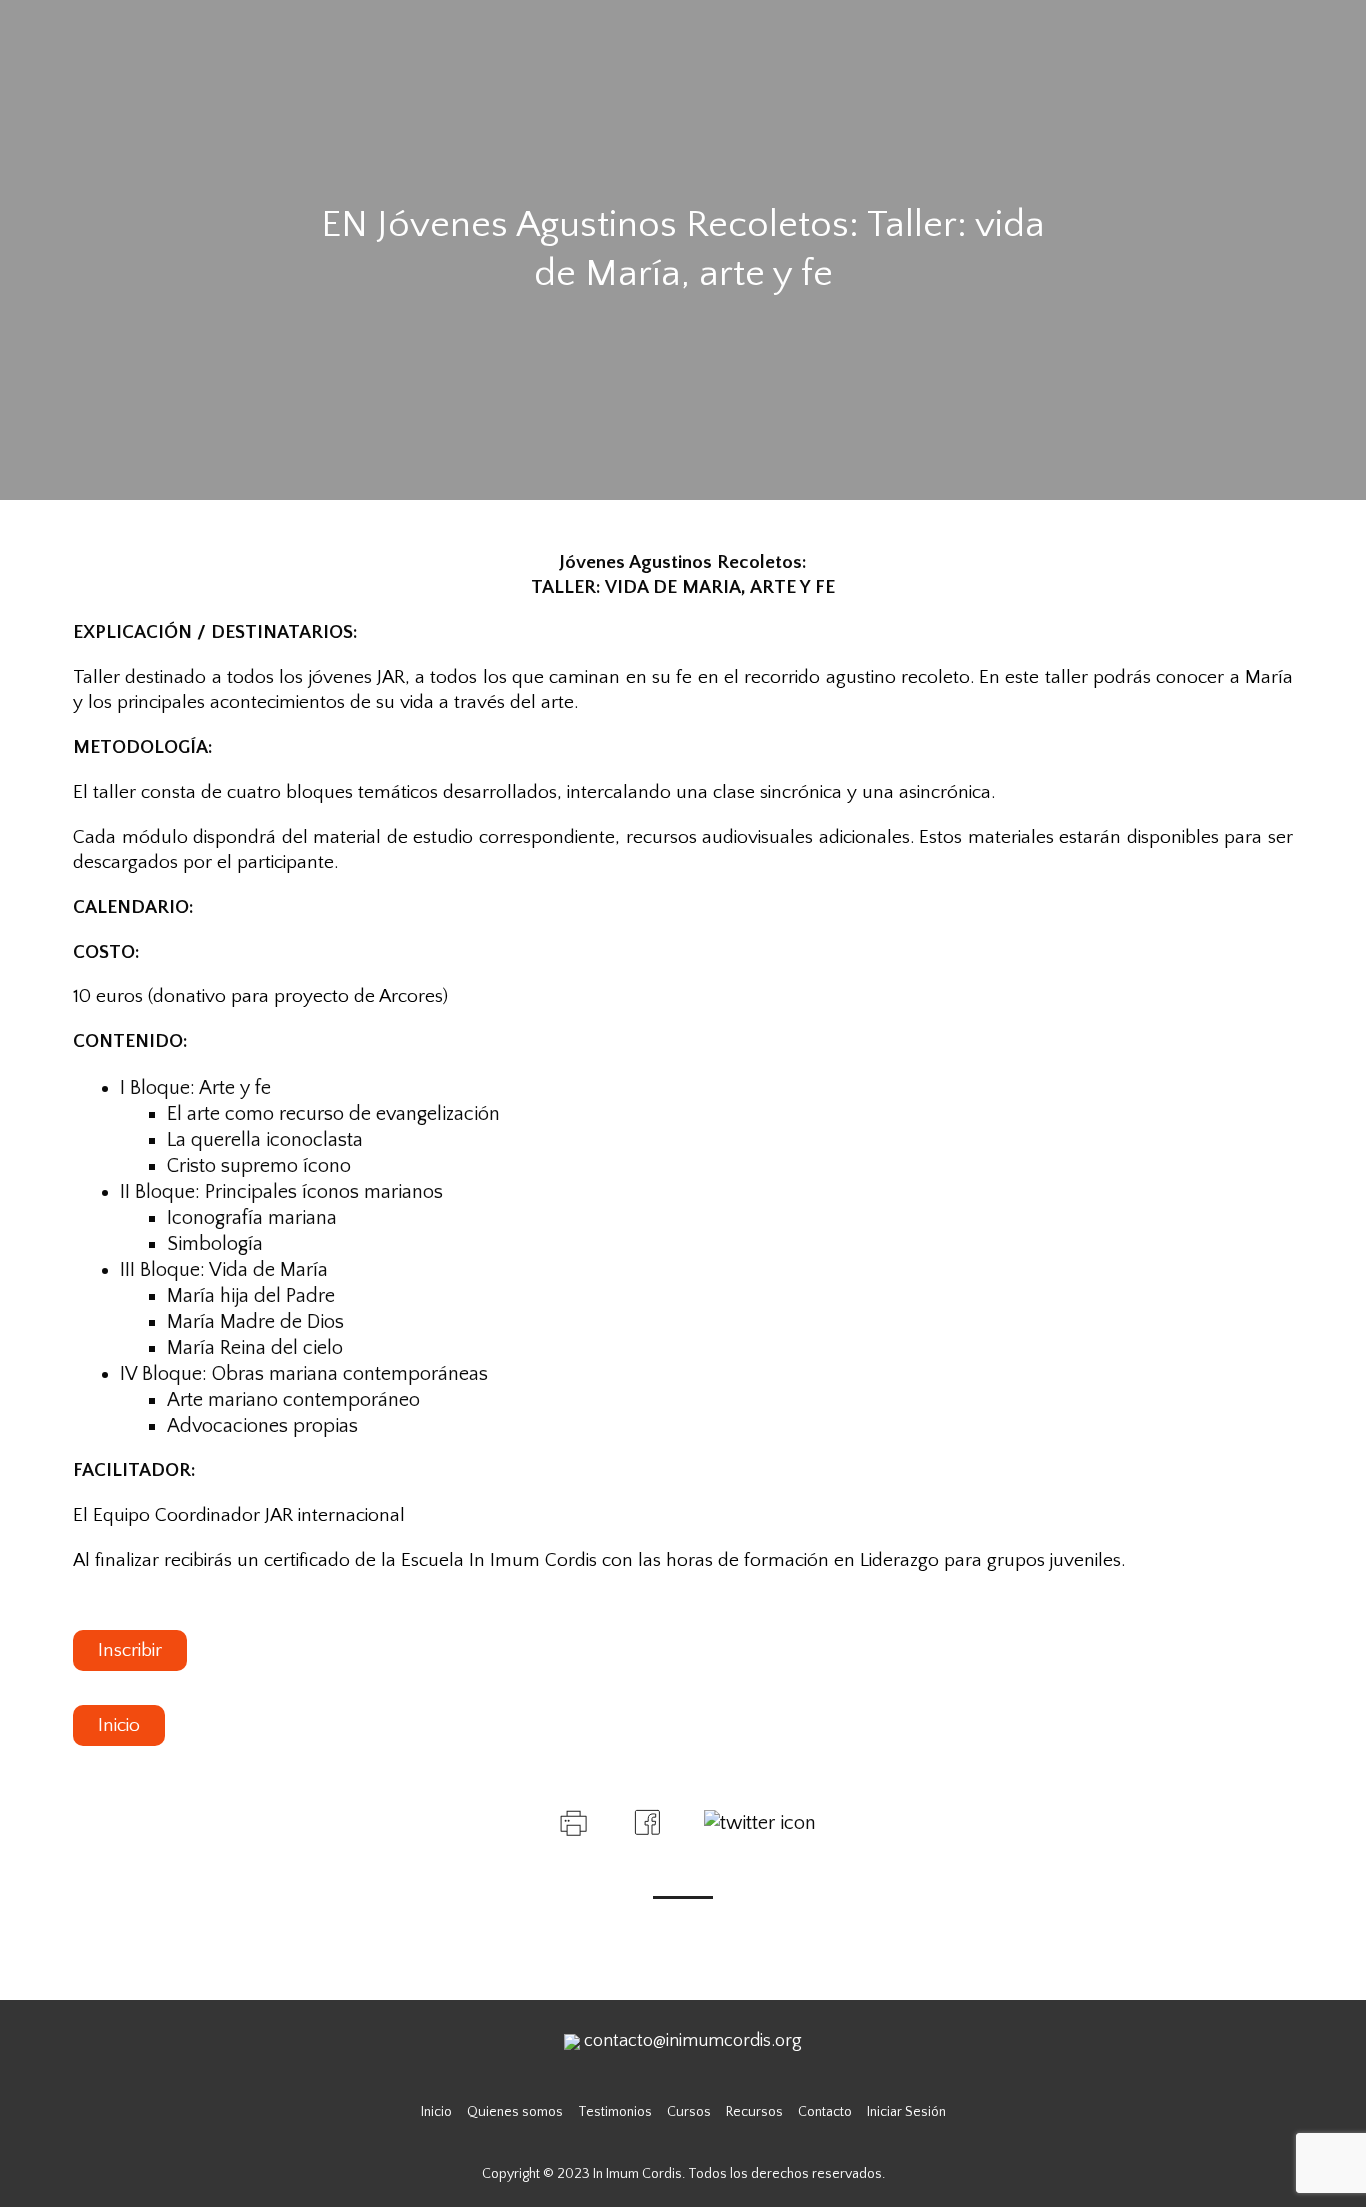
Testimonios (615, 2112)
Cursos (689, 2112)
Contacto (825, 2112)
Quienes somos (515, 2112)
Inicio (119, 1725)
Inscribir (130, 1650)
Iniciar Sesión (906, 2112)
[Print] (571, 1821)
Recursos (754, 2112)
